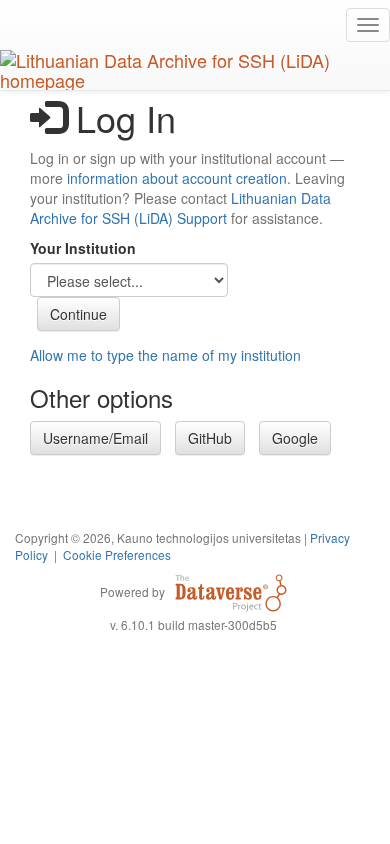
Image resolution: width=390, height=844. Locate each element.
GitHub (210, 438)
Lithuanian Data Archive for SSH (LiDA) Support (180, 208)
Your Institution (83, 248)
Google (295, 438)
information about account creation (177, 178)
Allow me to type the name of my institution (165, 355)
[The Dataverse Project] (231, 591)
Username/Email (95, 438)
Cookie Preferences (117, 554)
